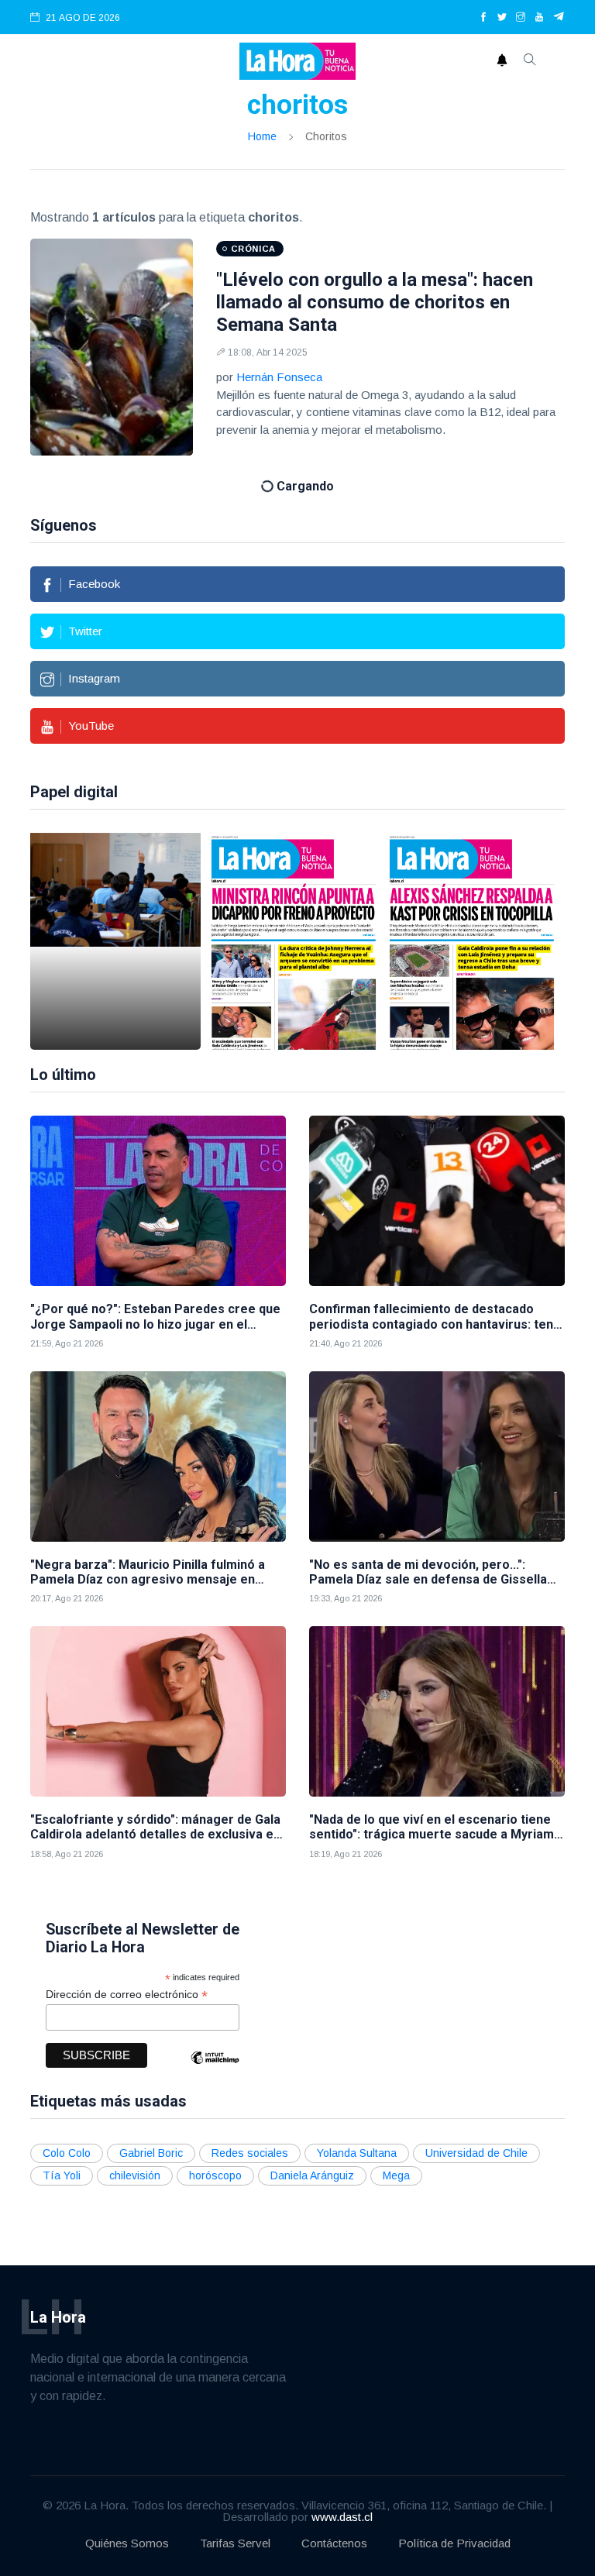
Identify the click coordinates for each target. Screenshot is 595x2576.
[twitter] (502, 18)
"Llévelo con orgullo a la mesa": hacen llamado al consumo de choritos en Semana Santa (375, 302)
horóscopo (215, 2175)
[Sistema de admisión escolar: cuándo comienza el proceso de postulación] (115, 941)
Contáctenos (334, 2543)
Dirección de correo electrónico (127, 1995)
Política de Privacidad (454, 2543)
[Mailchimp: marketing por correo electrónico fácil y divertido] (215, 2069)
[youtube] (539, 18)
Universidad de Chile (476, 2153)
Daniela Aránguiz (312, 2175)
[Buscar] (530, 61)
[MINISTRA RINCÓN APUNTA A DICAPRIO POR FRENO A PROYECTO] (294, 941)
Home (262, 136)
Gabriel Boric (151, 2153)
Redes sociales (250, 2153)
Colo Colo (67, 2153)
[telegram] (559, 18)
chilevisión (135, 2175)
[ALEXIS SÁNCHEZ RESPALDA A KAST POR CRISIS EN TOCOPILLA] (472, 941)
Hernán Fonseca (279, 377)
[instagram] (521, 18)
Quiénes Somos (127, 2543)
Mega (396, 2175)
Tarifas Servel (235, 2543)
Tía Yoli (62, 2175)
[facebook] (483, 18)
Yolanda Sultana (357, 2153)
